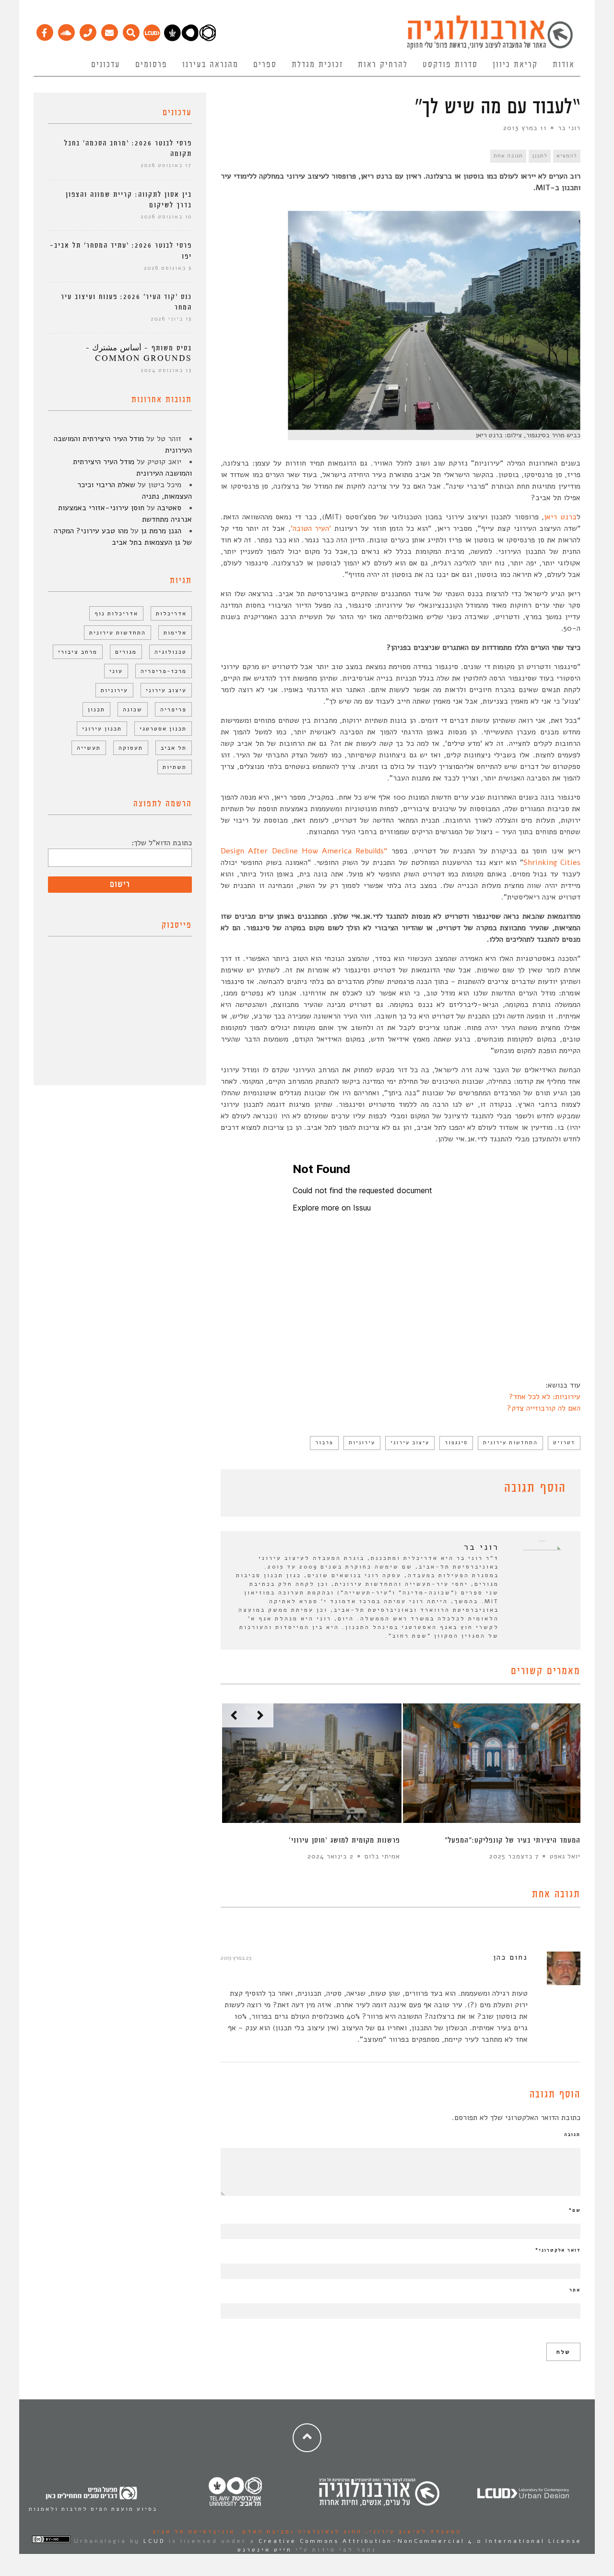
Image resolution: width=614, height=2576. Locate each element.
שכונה (133, 709)
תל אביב (174, 748)
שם (575, 2210)
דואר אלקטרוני (558, 2250)
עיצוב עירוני (410, 1443)
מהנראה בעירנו (210, 65)
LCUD (154, 2541)
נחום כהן (510, 1957)
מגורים (126, 652)
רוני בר (569, 128)
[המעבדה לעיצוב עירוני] (152, 39)
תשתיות (175, 767)
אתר (575, 2290)
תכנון (96, 709)
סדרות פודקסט (450, 65)
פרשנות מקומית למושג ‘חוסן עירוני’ (344, 1840)
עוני (116, 671)
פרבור (324, 1443)
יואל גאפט (565, 1856)
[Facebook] (44, 30)
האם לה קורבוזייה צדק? (544, 1408)
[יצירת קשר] (88, 30)
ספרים (265, 65)
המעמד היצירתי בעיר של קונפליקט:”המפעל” (513, 1840)
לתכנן (540, 156)
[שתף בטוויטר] (241, 1490)
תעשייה (89, 748)
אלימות (175, 633)
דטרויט (564, 1443)
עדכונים (106, 65)
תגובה (572, 2134)
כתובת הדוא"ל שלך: (162, 843)
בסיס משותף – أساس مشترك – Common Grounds (139, 353)
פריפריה (173, 709)
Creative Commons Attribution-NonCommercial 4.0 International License (420, 2541)
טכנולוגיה (171, 652)
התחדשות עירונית (510, 1443)
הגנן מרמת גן (161, 531)
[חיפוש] (131, 30)
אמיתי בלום (382, 1856)
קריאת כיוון (515, 65)
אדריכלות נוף (116, 613)
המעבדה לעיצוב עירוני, (412, 2531)
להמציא (567, 156)
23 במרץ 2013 (236, 1958)
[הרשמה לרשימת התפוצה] (109, 30)
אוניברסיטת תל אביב (194, 2531)
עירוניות (362, 1443)
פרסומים (151, 65)
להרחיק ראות (383, 65)
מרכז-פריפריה (164, 671)
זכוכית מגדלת (317, 65)
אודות (564, 65)
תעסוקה (131, 748)
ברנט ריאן (560, 517)
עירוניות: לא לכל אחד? (545, 1397)
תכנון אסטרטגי (163, 729)
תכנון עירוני (102, 729)
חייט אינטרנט (265, 2550)
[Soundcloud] (66, 30)
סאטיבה (169, 508)
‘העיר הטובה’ (311, 528)
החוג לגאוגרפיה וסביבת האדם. (299, 2531)
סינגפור (456, 1443)
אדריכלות (171, 613)
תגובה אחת (508, 156)
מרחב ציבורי (78, 652)
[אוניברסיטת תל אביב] (190, 39)
